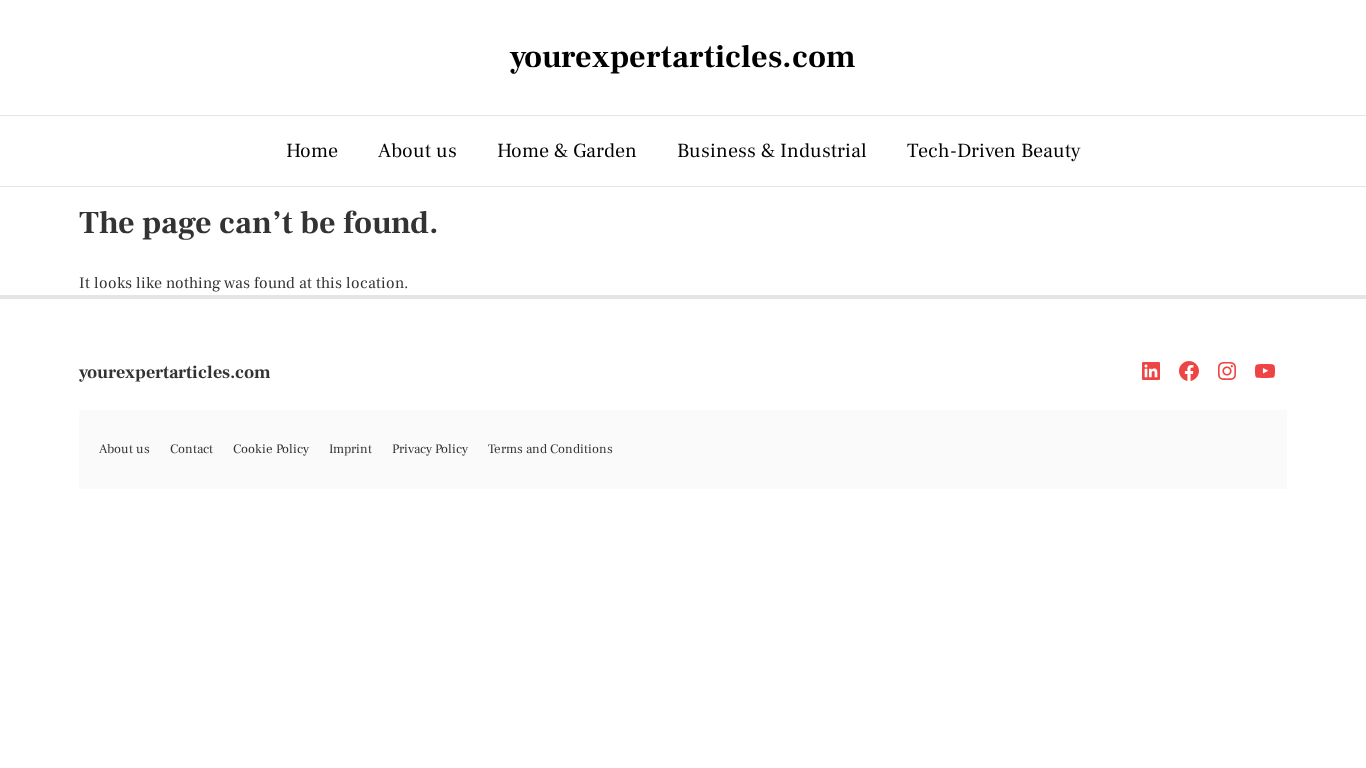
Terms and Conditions (550, 449)
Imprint (350, 449)
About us (417, 151)
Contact (191, 449)
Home (312, 151)
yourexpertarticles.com (175, 372)
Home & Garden (567, 151)
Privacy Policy (430, 449)
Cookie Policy (271, 449)
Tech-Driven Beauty (994, 151)
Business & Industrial (772, 151)
